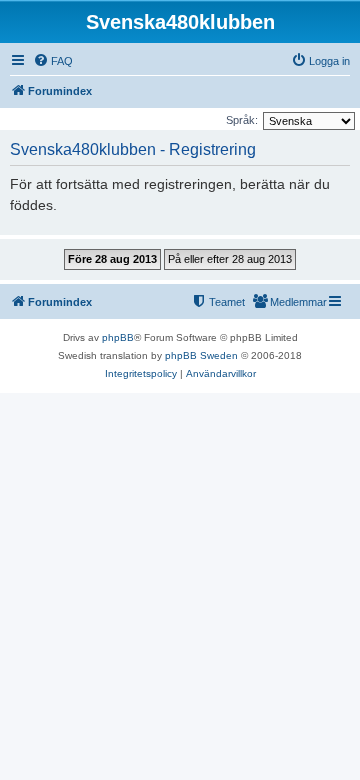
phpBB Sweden (201, 355)
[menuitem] (53, 61)
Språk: (242, 120)
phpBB (118, 337)
